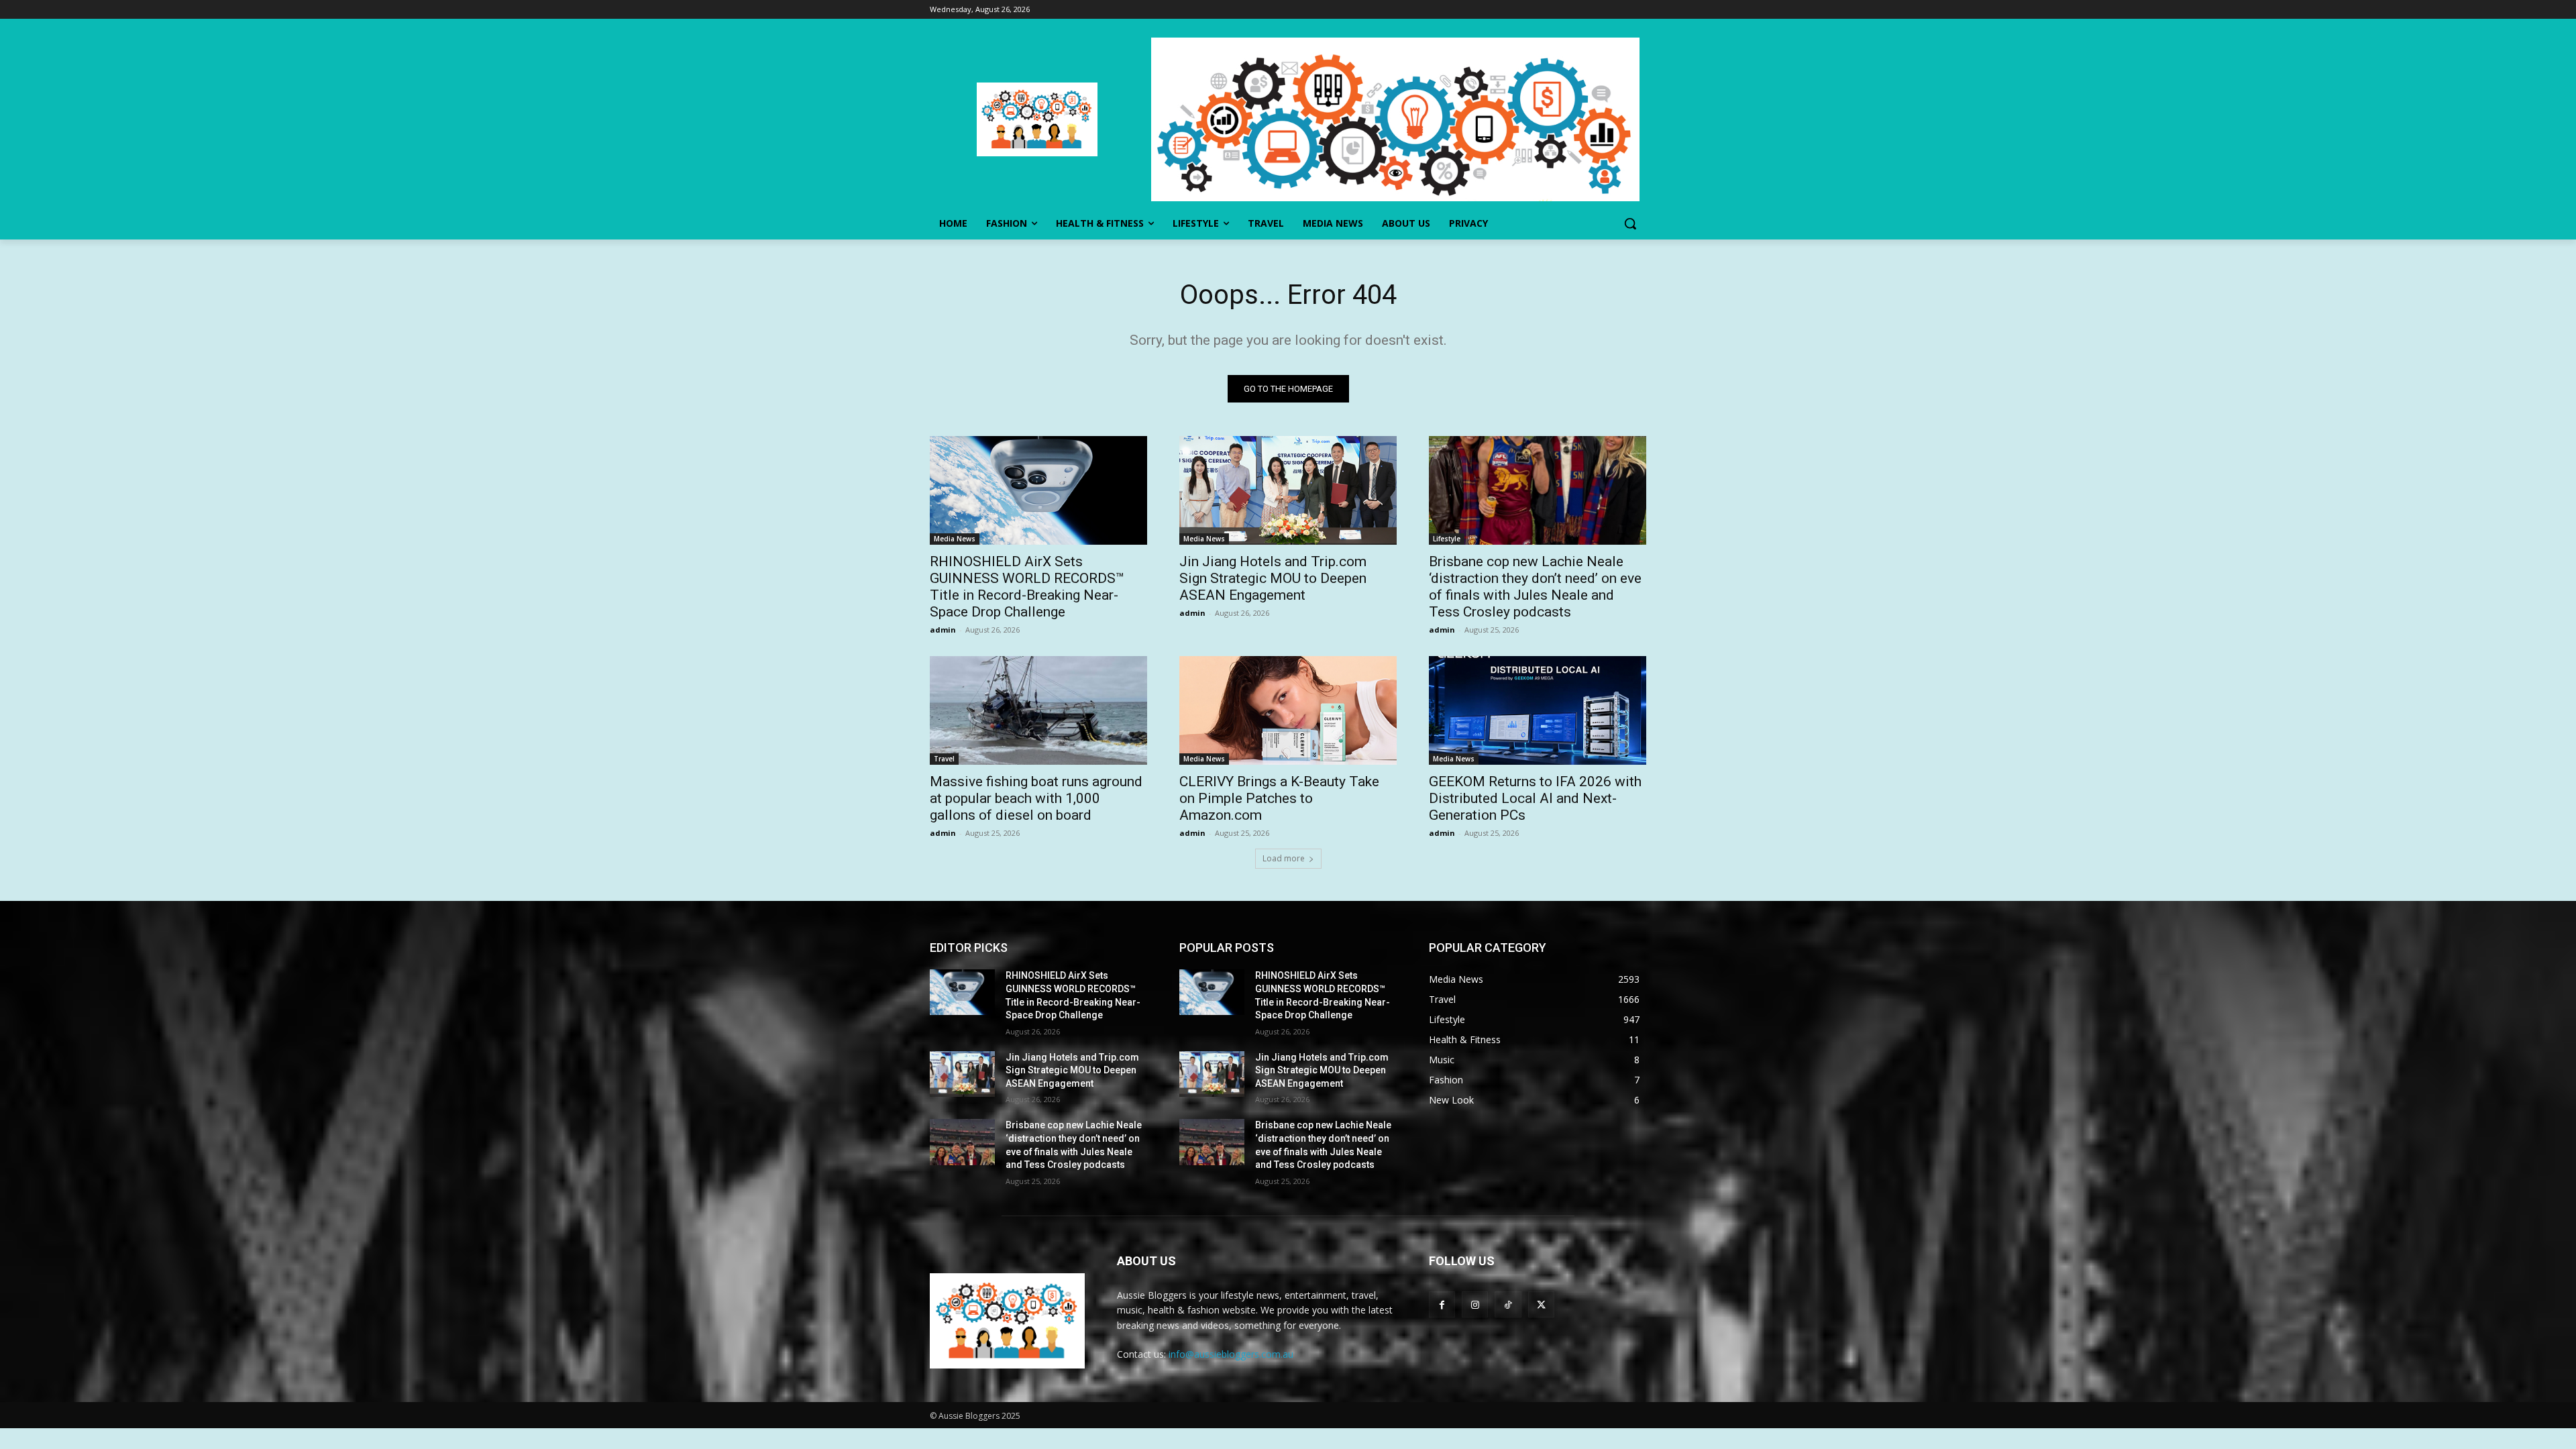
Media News (955, 539)
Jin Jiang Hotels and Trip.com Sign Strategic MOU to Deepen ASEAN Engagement (1273, 578)
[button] (1630, 223)
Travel (944, 759)
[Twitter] (1541, 1304)
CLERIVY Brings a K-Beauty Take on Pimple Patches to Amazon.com (1279, 798)
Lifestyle (1447, 539)
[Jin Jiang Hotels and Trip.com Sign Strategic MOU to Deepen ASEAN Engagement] (1288, 490)
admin (943, 630)
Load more (1284, 858)
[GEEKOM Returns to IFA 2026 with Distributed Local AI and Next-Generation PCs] (1538, 710)
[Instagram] (1475, 1304)
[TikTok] (1508, 1304)
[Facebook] (1442, 1304)
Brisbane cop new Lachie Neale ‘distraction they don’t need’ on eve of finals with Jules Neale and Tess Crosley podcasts (1535, 587)
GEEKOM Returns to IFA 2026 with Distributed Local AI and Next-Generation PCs (1535, 798)
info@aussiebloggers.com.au (1231, 1354)
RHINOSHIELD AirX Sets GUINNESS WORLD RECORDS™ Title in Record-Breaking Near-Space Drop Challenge (1027, 587)
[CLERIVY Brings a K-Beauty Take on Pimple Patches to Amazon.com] (1288, 710)
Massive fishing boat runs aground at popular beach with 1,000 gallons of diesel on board (1036, 798)
